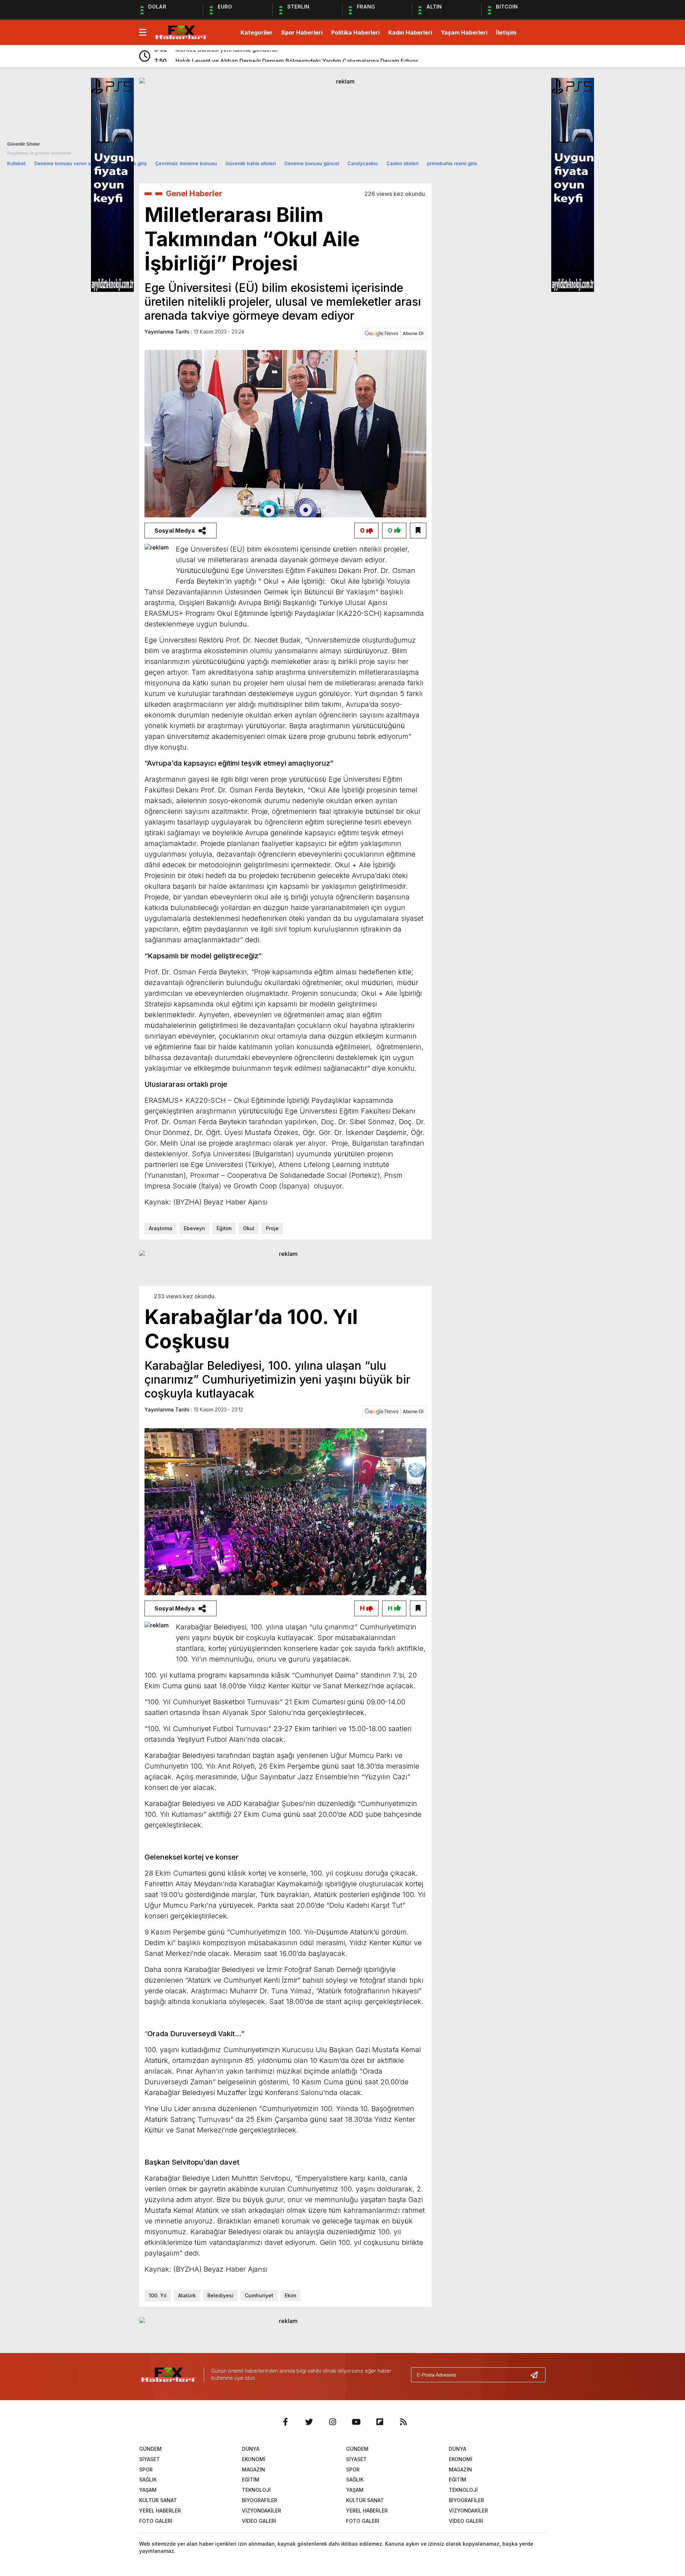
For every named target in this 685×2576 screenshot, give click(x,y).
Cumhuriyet (259, 2295)
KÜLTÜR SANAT (158, 2500)
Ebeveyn (194, 1228)
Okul (249, 1228)
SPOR (146, 2469)
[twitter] (309, 2422)
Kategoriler (257, 32)
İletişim (506, 32)
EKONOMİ (254, 2459)
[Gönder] (537, 2375)
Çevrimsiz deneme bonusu (186, 163)
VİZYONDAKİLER (262, 2511)
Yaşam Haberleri (464, 32)
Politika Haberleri (355, 32)
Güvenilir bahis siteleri (251, 163)
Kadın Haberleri (410, 32)
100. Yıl (158, 2295)
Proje (272, 1228)
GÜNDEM (150, 2449)
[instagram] (333, 2422)
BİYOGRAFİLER (260, 2500)
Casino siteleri (402, 163)
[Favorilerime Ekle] (418, 531)
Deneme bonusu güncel (312, 163)
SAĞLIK (148, 2479)
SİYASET (149, 2459)
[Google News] (394, 333)
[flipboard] (380, 2422)
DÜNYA (251, 2449)
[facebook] (285, 2422)
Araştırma (161, 1228)
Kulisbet (16, 163)
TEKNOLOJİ (256, 2490)
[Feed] (403, 2422)
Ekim (290, 2295)
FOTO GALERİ (156, 2521)
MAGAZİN (253, 2469)
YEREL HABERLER (160, 2511)
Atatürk (187, 2295)
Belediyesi (220, 2295)
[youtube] (356, 2422)
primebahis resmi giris (452, 163)
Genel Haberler (194, 193)
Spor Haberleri (302, 32)
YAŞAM (148, 2490)
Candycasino (363, 163)
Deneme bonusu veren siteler (68, 163)
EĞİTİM (251, 2479)
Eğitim (224, 1228)
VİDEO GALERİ (259, 2521)
